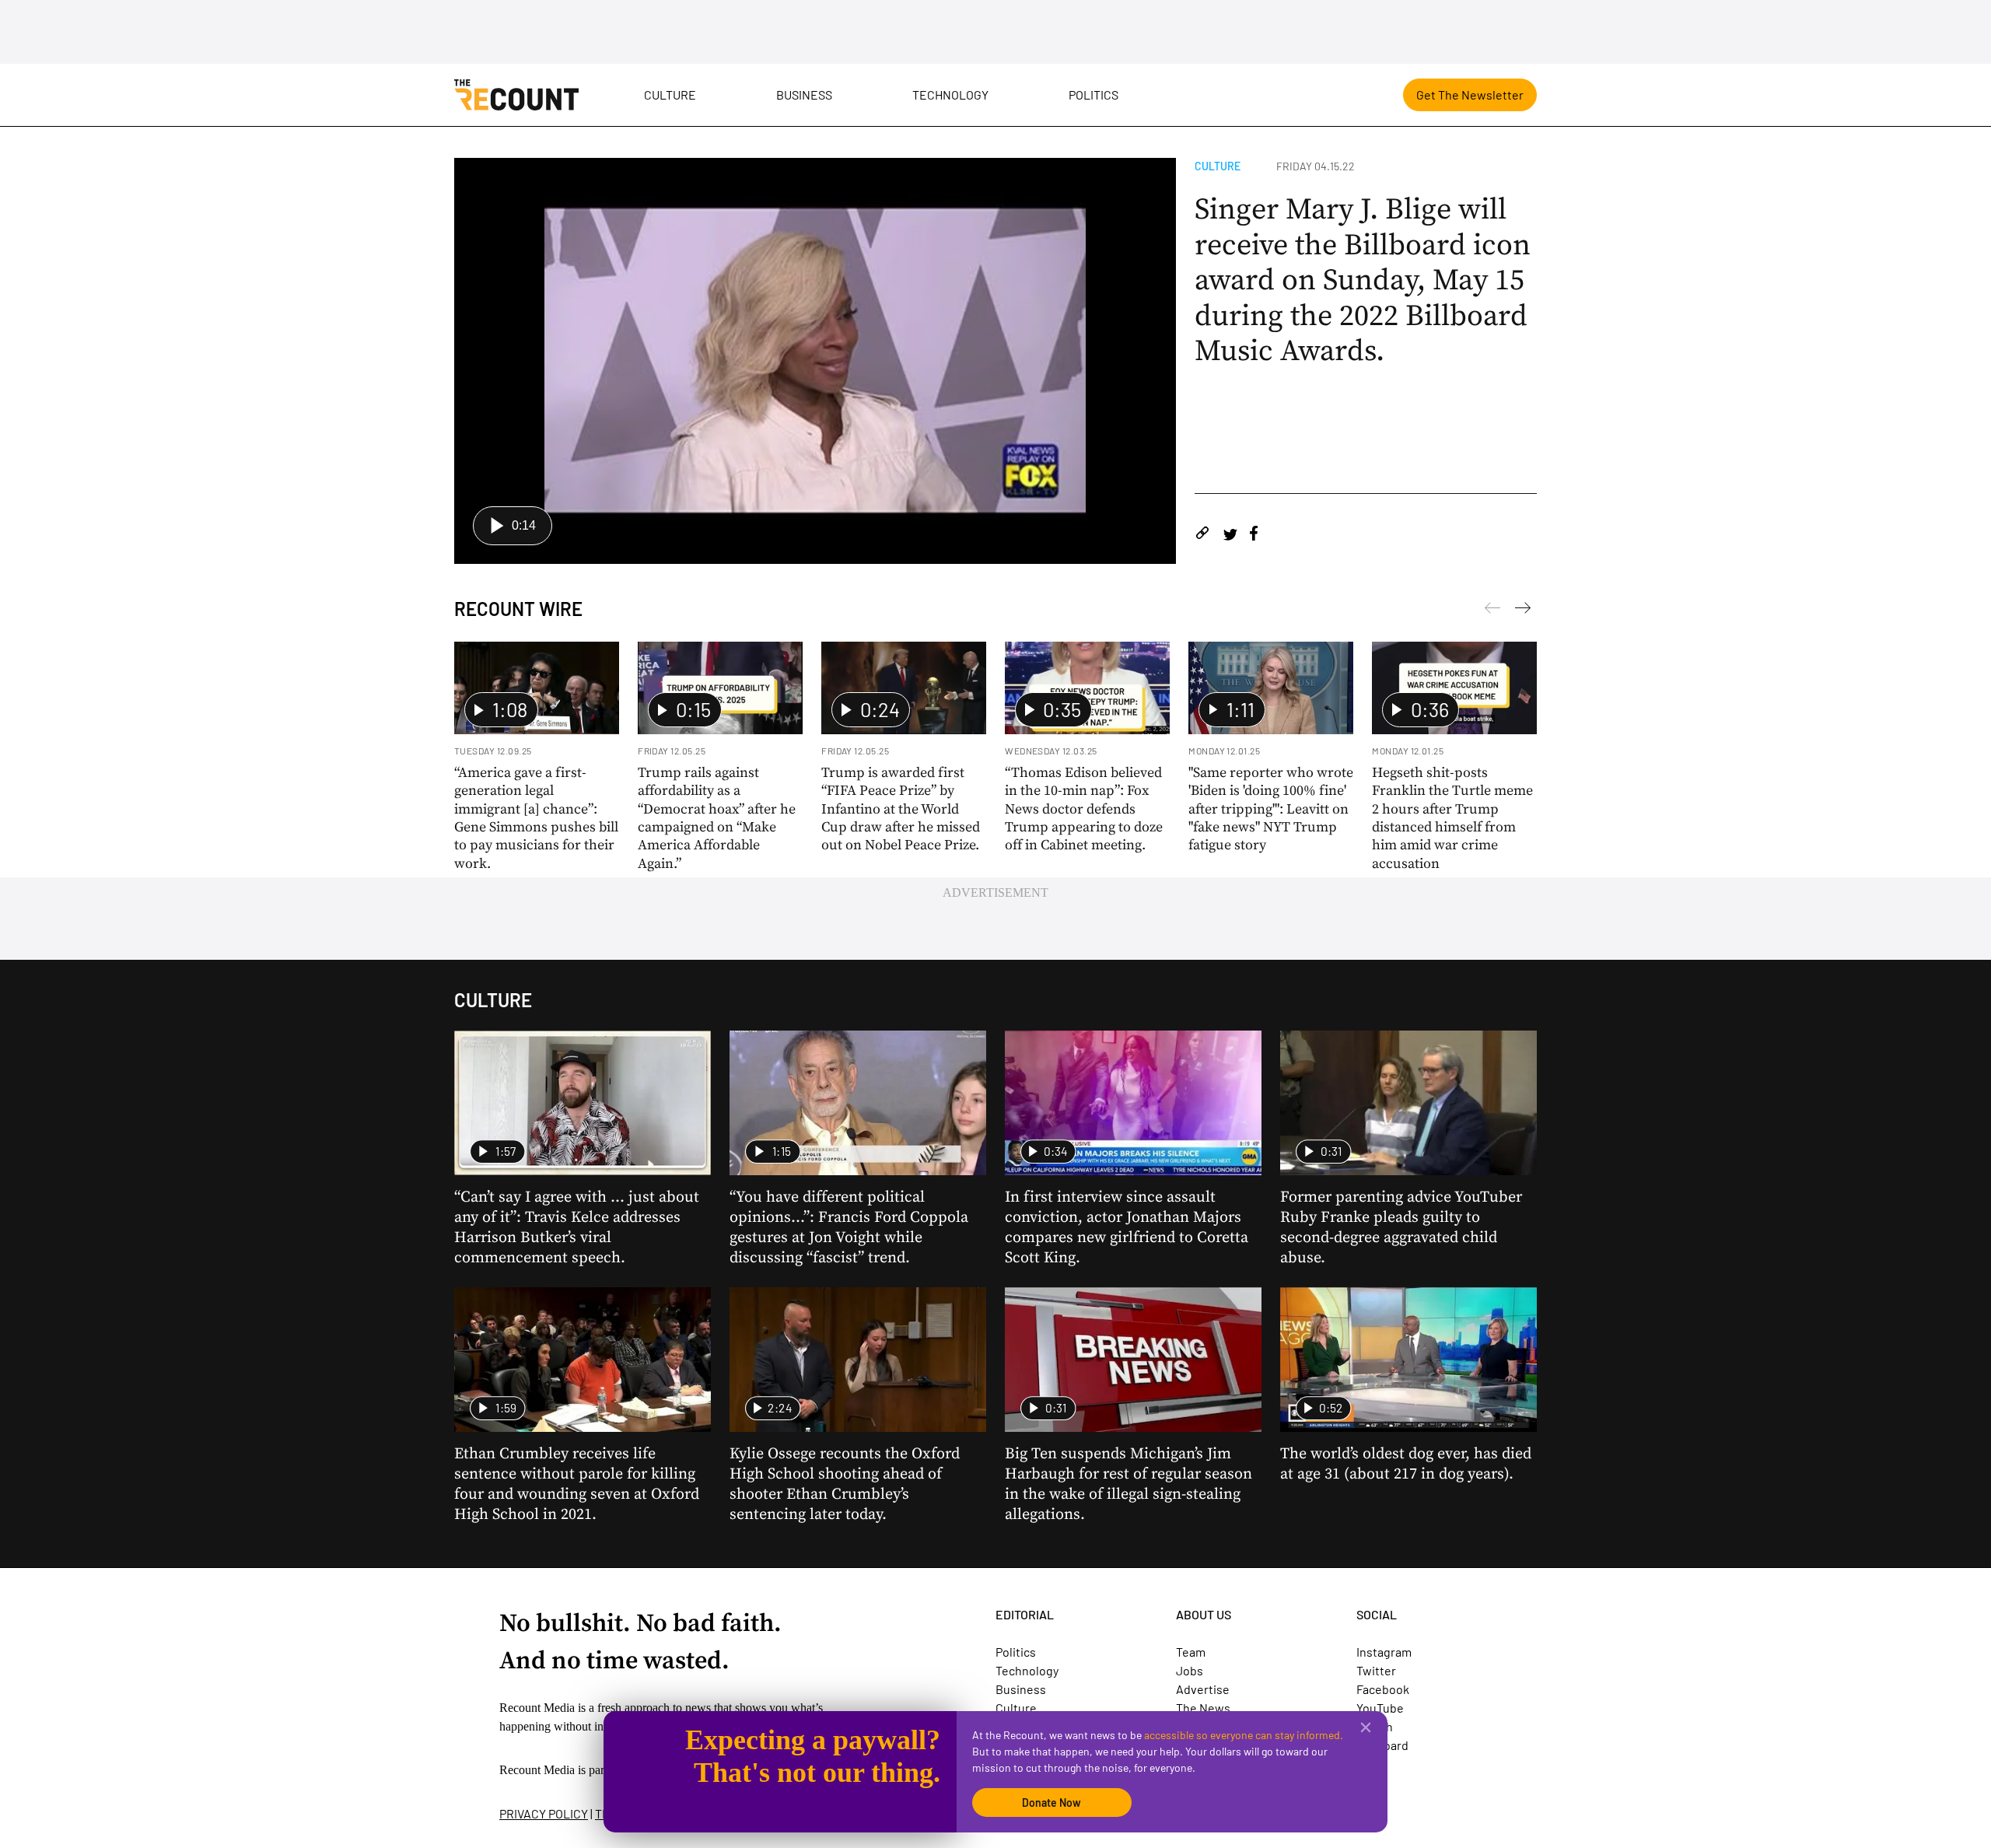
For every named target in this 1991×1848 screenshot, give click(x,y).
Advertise (1203, 1689)
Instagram (1384, 1652)
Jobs (1190, 1670)
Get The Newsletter (1470, 94)
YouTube (1380, 1708)
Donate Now (1051, 1802)
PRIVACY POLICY (544, 1813)
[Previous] (1523, 611)
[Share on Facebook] (1254, 535)
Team (1191, 1652)
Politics (1093, 94)
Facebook (1383, 1689)
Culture (670, 94)
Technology (950, 94)
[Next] (1492, 611)
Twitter (1376, 1670)
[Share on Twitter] (1230, 535)
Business (804, 94)
